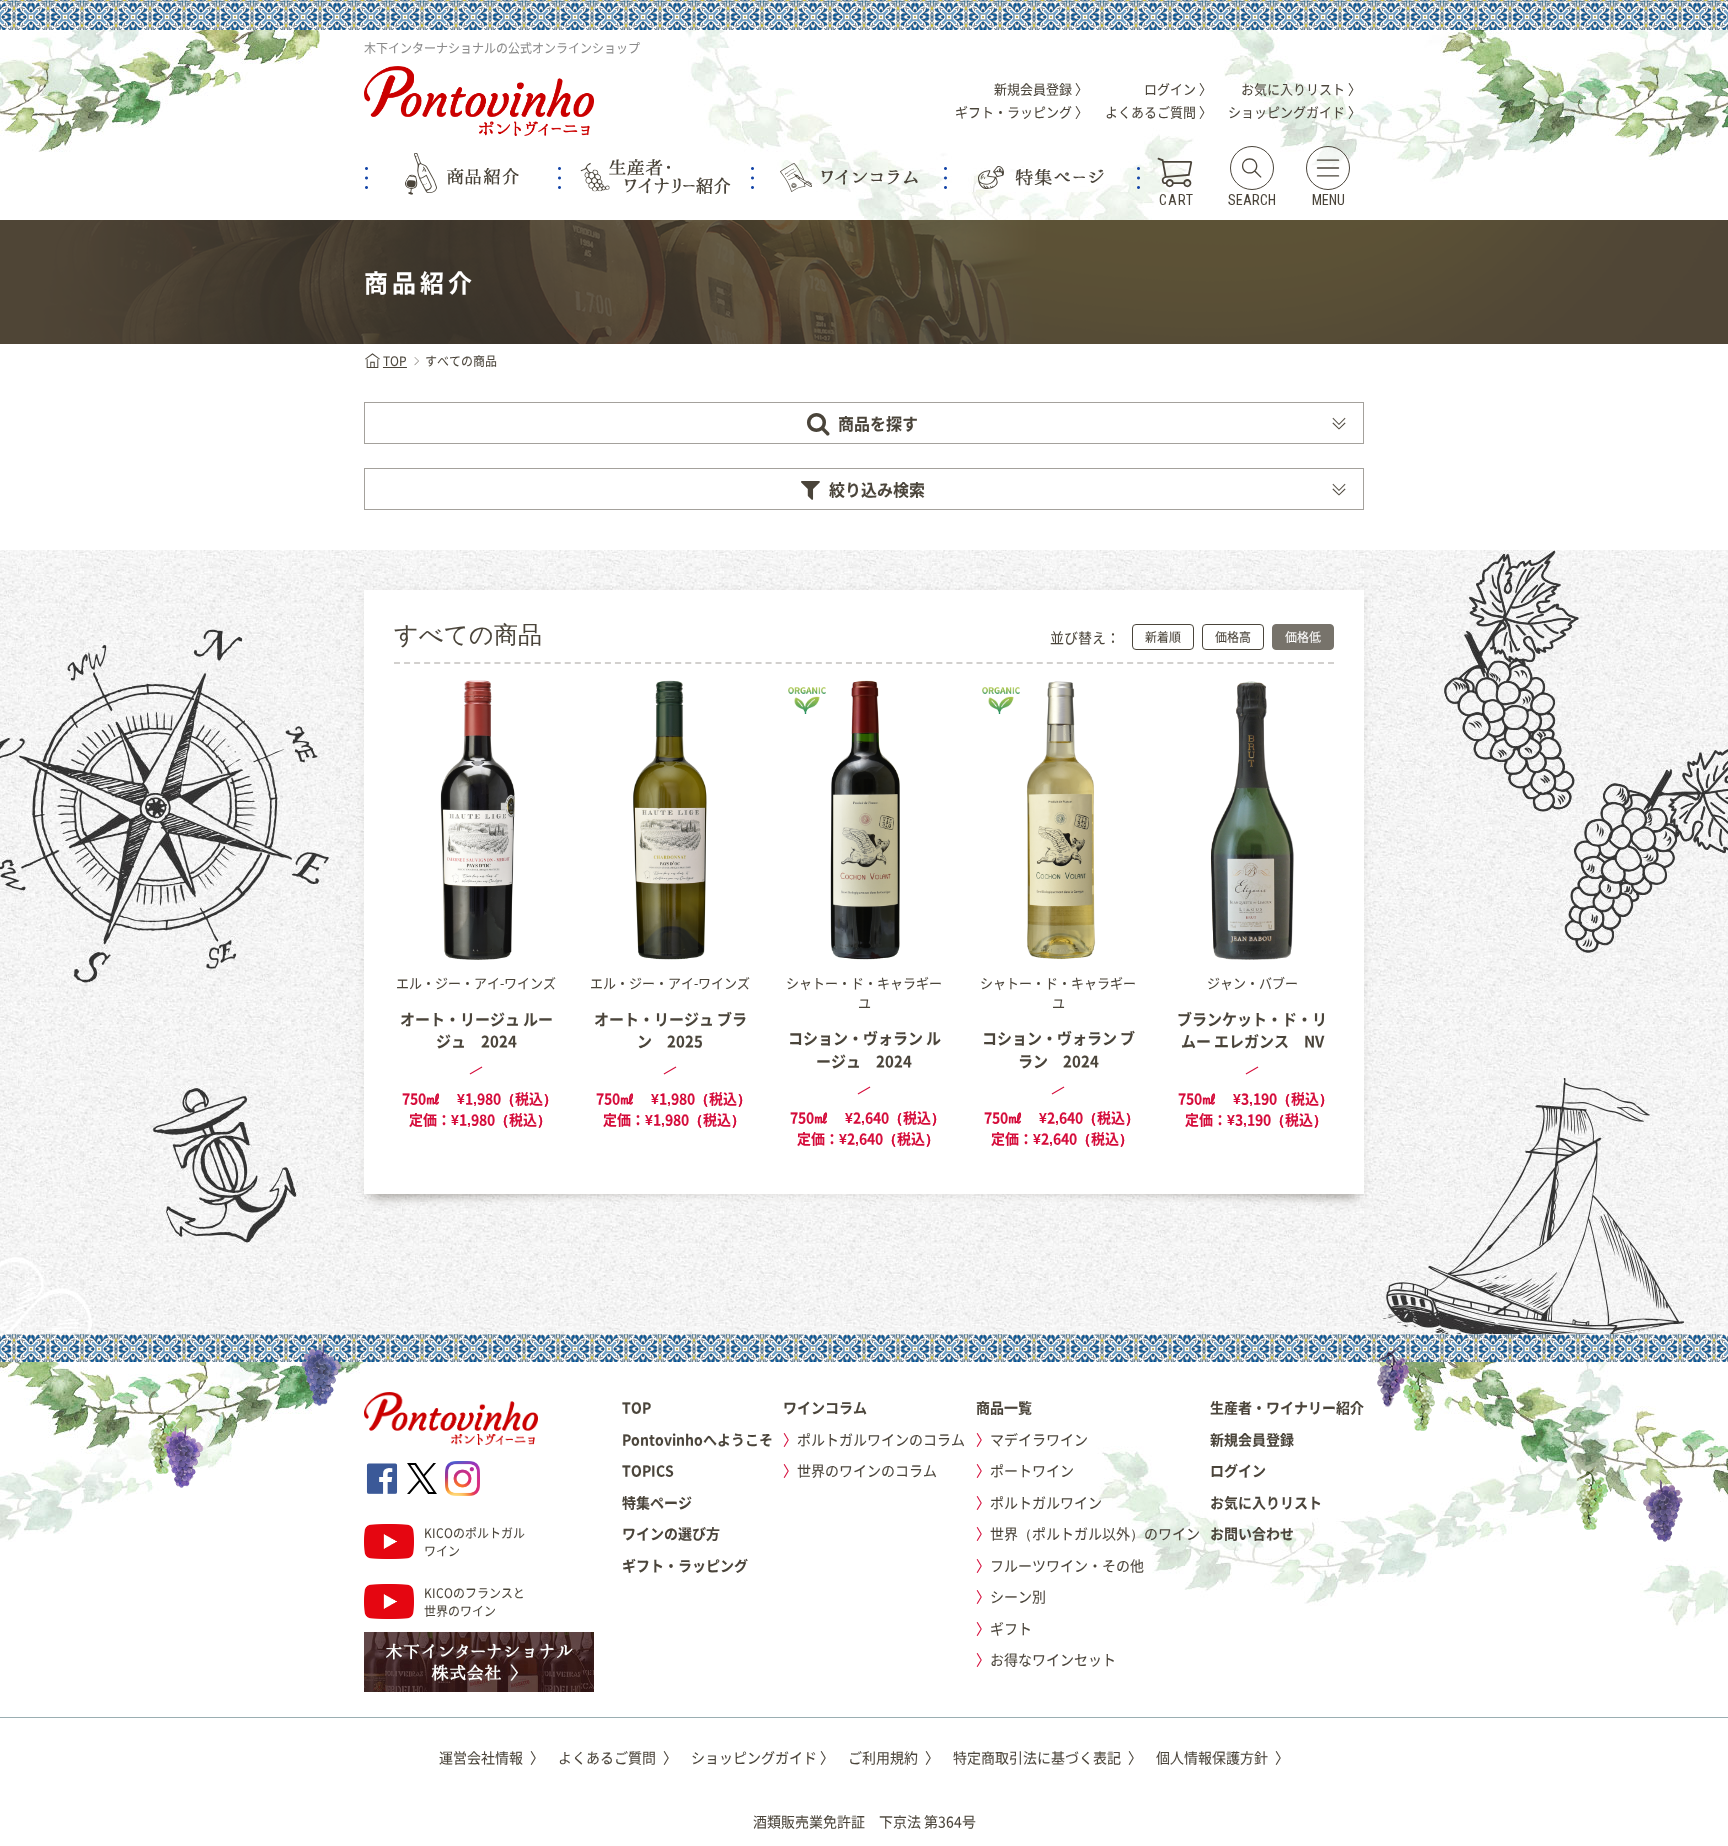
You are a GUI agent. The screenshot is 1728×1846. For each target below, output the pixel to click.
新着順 (1163, 637)
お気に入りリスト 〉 (1301, 88)
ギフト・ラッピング (685, 1565)
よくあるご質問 (617, 1757)
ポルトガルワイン (1046, 1502)
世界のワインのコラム (867, 1470)
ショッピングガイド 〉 (1294, 111)
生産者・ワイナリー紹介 (1287, 1407)
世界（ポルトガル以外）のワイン (1095, 1533)
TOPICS (648, 1470)
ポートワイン (1032, 1470)
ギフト (1011, 1628)
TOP (395, 361)
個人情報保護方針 (1222, 1757)
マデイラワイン (1039, 1439)
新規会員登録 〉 (1041, 88)
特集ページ (657, 1502)
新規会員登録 (1252, 1439)
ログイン (1238, 1470)
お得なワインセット (1053, 1659)
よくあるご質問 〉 (1158, 111)
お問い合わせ (1252, 1533)
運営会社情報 (491, 1757)
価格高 (1233, 637)
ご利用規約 (893, 1757)
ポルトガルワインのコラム (881, 1439)
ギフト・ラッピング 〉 (1021, 111)
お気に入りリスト (1266, 1502)
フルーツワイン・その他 (1067, 1565)
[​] (381, 1478)
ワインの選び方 (671, 1533)
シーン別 (1018, 1596)
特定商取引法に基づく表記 (1047, 1757)
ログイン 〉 (1178, 88)
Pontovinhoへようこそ (697, 1439)
